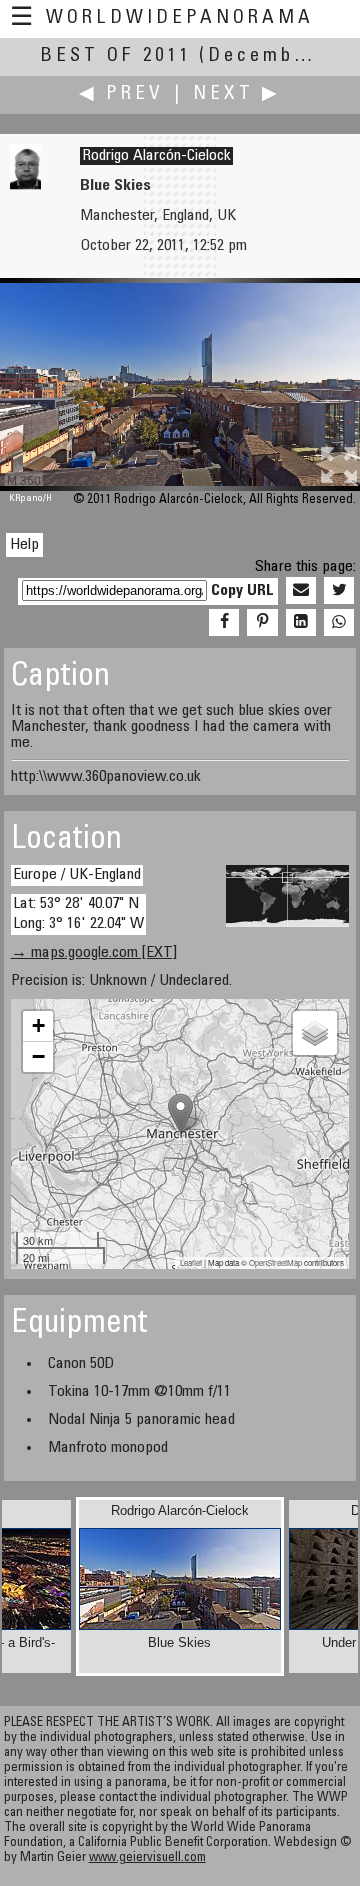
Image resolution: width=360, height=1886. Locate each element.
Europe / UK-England (77, 875)
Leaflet (191, 1262)
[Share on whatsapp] (339, 623)
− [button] (38, 1056)
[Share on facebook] (224, 623)
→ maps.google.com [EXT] (94, 953)
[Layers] (315, 1033)
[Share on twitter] (339, 591)
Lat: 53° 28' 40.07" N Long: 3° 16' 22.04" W (78, 913)
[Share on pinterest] (262, 623)
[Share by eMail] (301, 591)
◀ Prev (121, 94)
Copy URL (242, 591)
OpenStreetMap (275, 1262)
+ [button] (38, 1025)
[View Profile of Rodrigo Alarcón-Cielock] (25, 186)
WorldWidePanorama (180, 18)
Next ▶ (237, 94)
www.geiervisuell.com (147, 1858)
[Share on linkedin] (301, 623)
